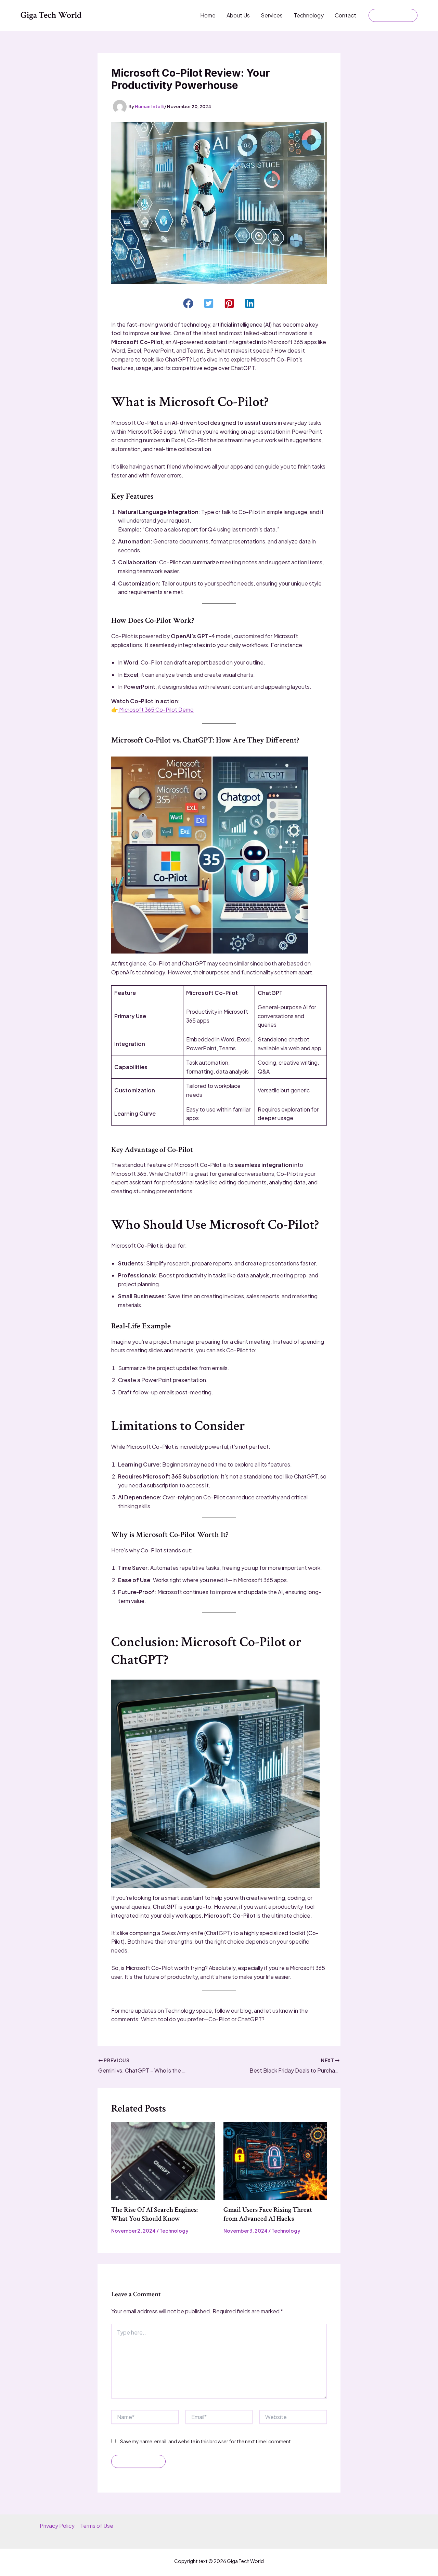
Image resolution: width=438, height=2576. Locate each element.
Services (272, 15)
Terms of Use (97, 2526)
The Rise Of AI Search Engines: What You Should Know (154, 2214)
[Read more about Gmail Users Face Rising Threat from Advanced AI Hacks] (275, 2160)
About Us (238, 15)
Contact (345, 15)
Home (208, 15)
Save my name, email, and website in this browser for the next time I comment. (206, 2441)
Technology (309, 15)
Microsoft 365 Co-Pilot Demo (156, 709)
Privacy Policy (57, 2526)
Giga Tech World (51, 15)
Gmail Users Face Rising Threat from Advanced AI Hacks (268, 2214)
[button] (393, 15)
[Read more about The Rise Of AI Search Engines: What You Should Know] (163, 2160)
